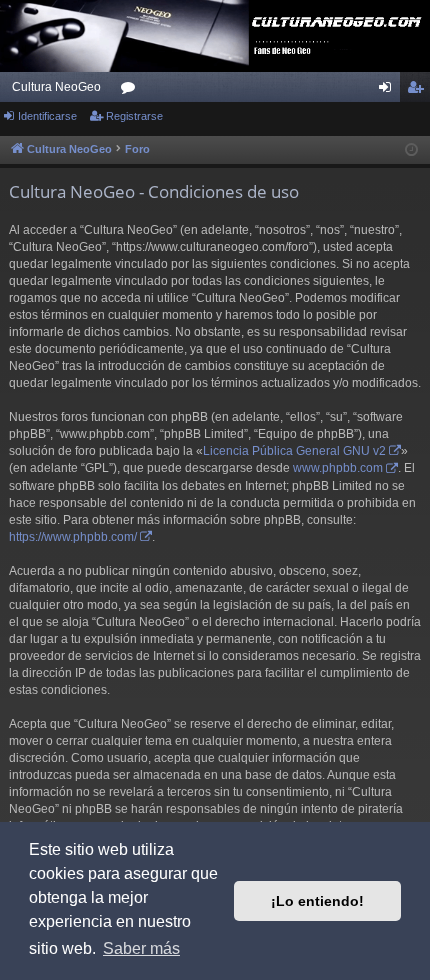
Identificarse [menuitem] (389, 91)
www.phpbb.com (338, 468)
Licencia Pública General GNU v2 (294, 451)
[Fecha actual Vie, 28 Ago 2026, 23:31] (411, 150)
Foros (132, 91)
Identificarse (47, 116)
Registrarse (134, 116)
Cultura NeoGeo (56, 87)
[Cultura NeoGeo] (215, 36)
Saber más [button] (141, 948)
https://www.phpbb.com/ (73, 537)
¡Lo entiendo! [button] (317, 901)
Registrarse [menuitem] (419, 91)
